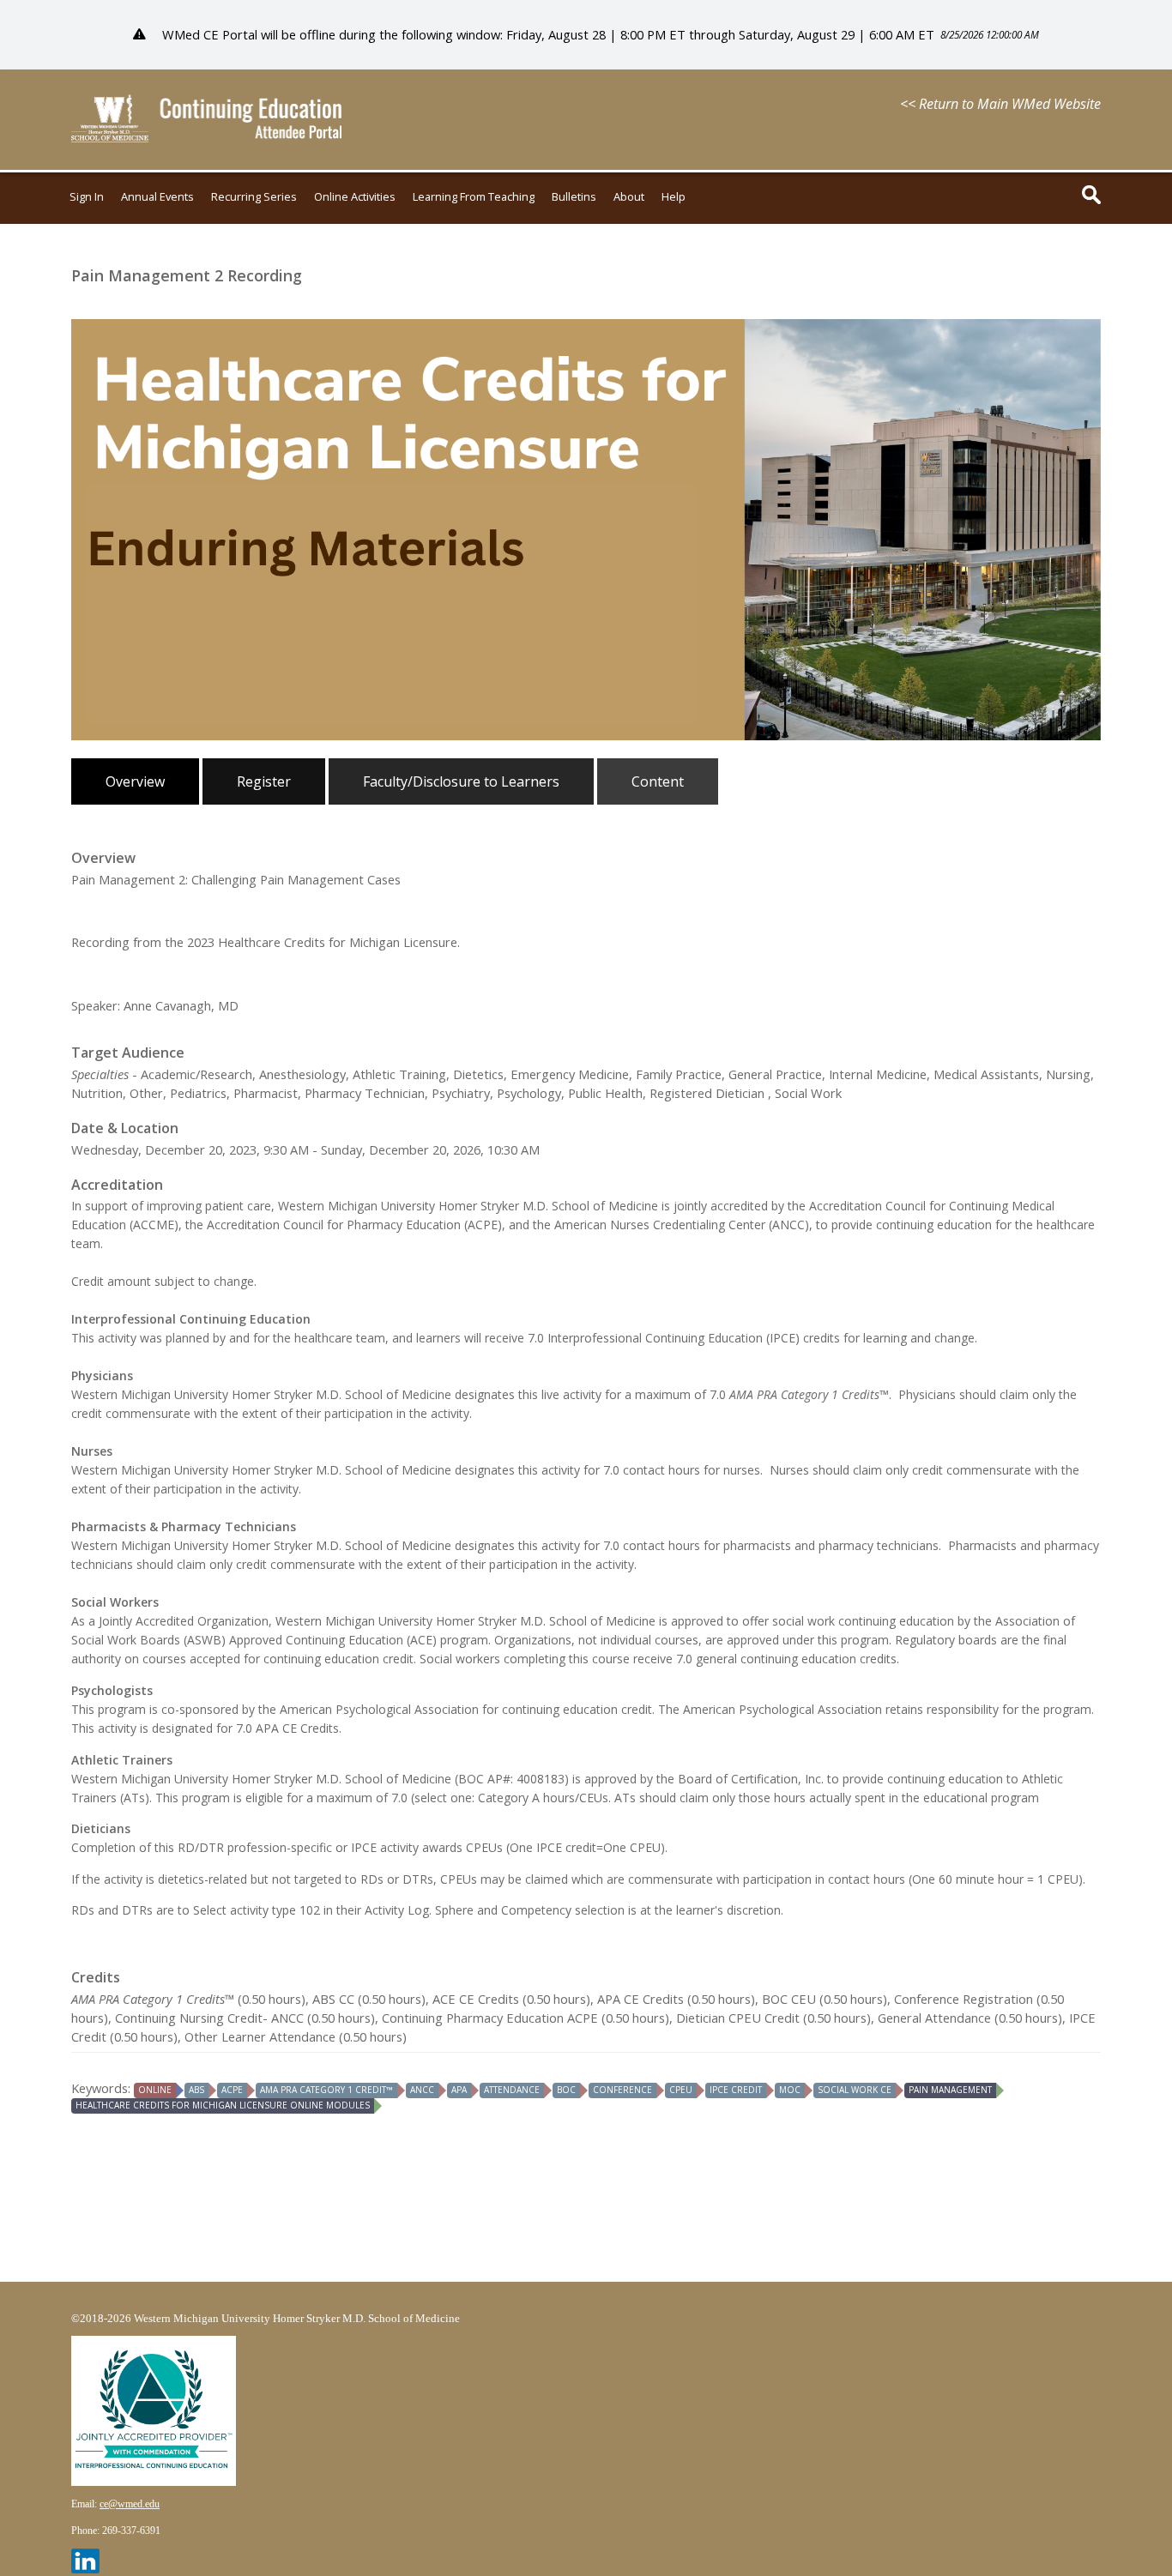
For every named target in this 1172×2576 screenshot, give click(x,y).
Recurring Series (254, 197)
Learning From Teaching (474, 197)
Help (674, 197)
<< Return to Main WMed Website (1000, 104)
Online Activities (355, 197)
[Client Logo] (206, 137)
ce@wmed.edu (130, 2504)
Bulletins (574, 197)
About (629, 197)
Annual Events (157, 197)
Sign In (87, 197)
